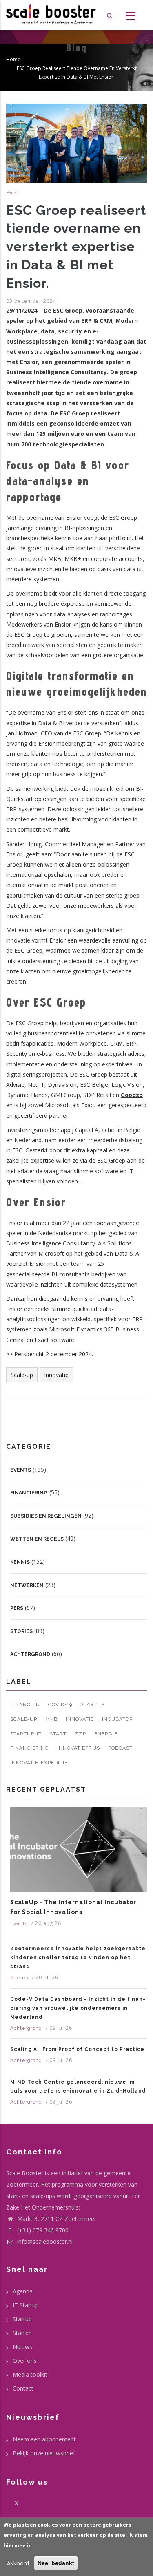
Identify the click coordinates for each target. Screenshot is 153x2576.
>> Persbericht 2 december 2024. (50, 1354)
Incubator (118, 1719)
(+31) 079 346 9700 (43, 2230)
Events (21, 1470)
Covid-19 (60, 1704)
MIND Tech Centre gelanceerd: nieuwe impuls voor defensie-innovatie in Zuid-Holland (78, 2086)
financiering (30, 1748)
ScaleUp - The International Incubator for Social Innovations (73, 1907)
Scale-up (22, 1375)
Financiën (25, 1704)
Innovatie (56, 1375)
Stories (21, 1631)
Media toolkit (30, 2374)
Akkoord (18, 2563)
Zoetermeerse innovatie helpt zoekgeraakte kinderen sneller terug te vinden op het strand (78, 1958)
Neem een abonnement (44, 2439)
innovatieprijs (79, 1748)
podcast (120, 1748)
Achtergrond (30, 1654)
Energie (106, 1734)
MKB (51, 1719)
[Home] (51, 15)
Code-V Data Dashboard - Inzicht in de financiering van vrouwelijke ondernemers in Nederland (78, 2008)
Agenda (23, 2291)
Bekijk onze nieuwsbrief (44, 2453)
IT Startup (26, 2305)
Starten (22, 2333)
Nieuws (22, 2347)
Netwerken (27, 1585)
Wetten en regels (37, 1539)
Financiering (29, 1493)
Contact (23, 2388)
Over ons (25, 2361)
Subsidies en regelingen (46, 1516)
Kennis (20, 1562)
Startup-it (26, 1734)
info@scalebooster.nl (44, 2242)
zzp (80, 1734)
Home (13, 59)
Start (58, 1734)
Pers (12, 192)
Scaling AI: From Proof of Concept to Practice (77, 2049)
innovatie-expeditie (39, 1763)
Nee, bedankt (56, 2563)
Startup (92, 1704)
